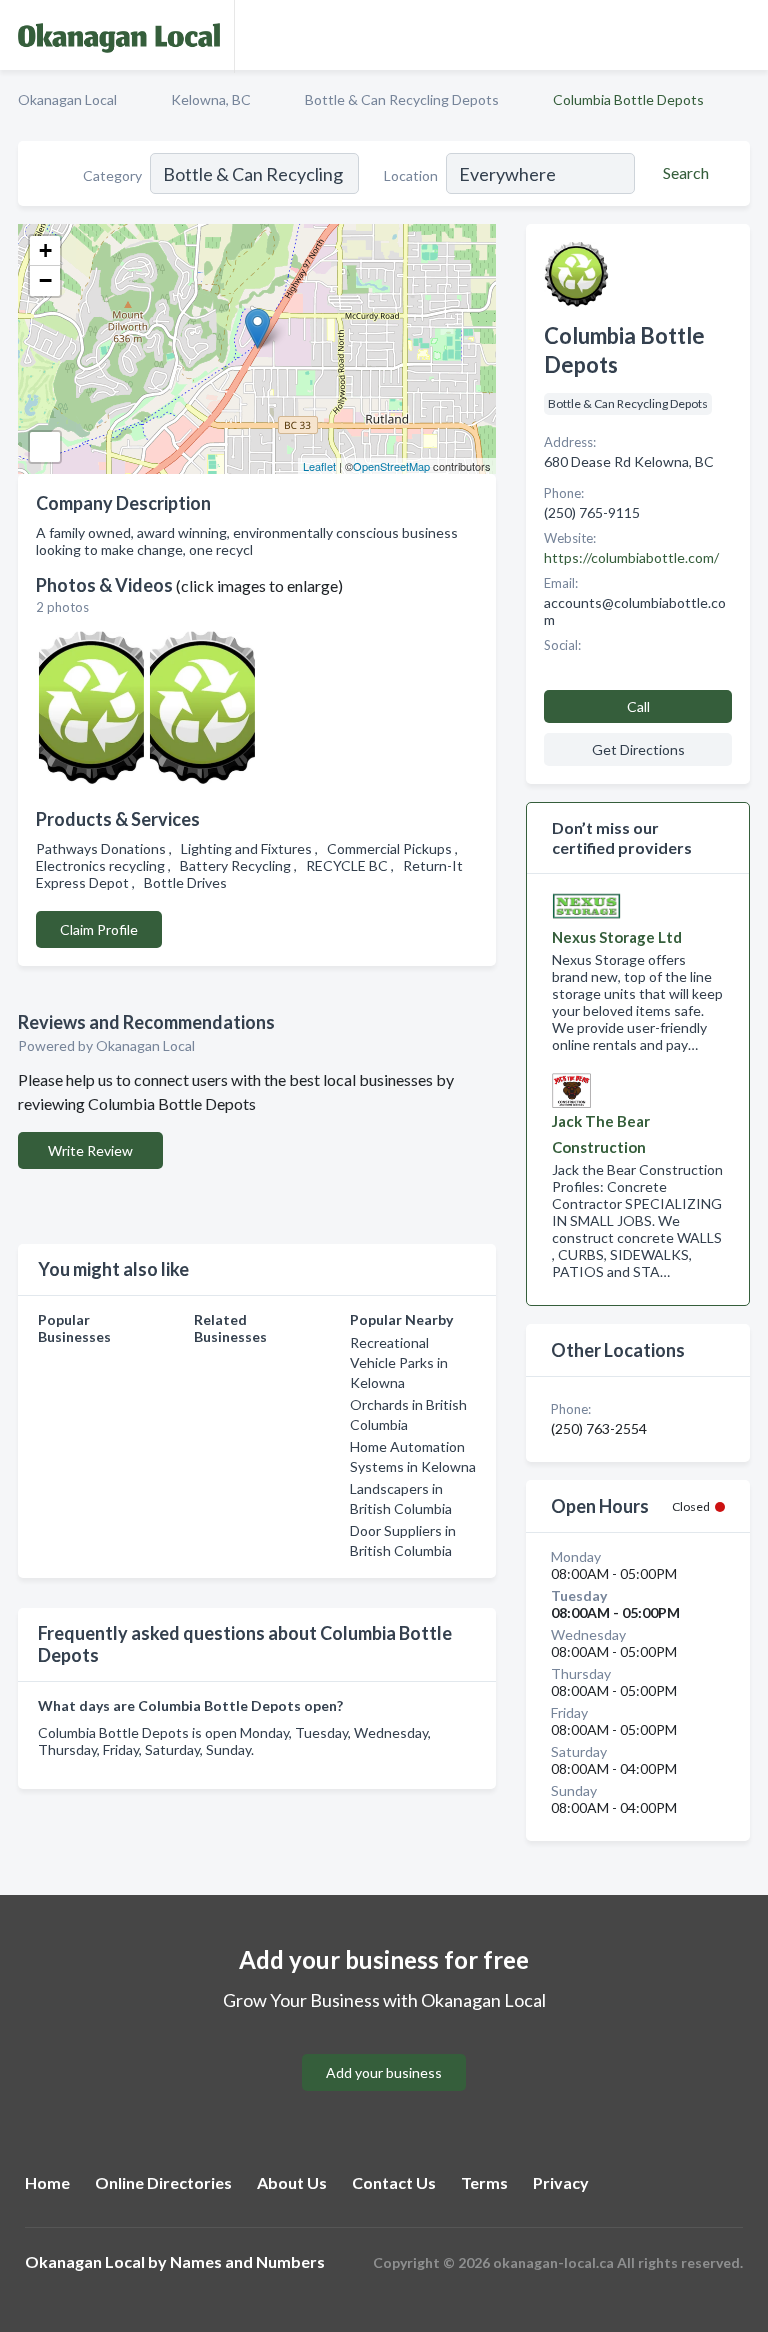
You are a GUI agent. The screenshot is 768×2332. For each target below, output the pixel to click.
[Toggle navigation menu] (741, 35)
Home (47, 2182)
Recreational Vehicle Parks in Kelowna (399, 1362)
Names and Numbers (247, 2261)
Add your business (384, 2072)
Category (112, 175)
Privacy (561, 2182)
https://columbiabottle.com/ (631, 557)
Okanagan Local (67, 99)
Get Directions (638, 749)
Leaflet (319, 466)
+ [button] (45, 250)
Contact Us (394, 2182)
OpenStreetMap (391, 466)
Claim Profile (99, 929)
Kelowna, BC (211, 99)
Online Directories (163, 2182)
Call (638, 706)
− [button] (45, 280)
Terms (484, 2182)
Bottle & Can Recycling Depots (402, 99)
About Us (292, 2182)
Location (411, 175)
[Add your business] (384, 2048)
